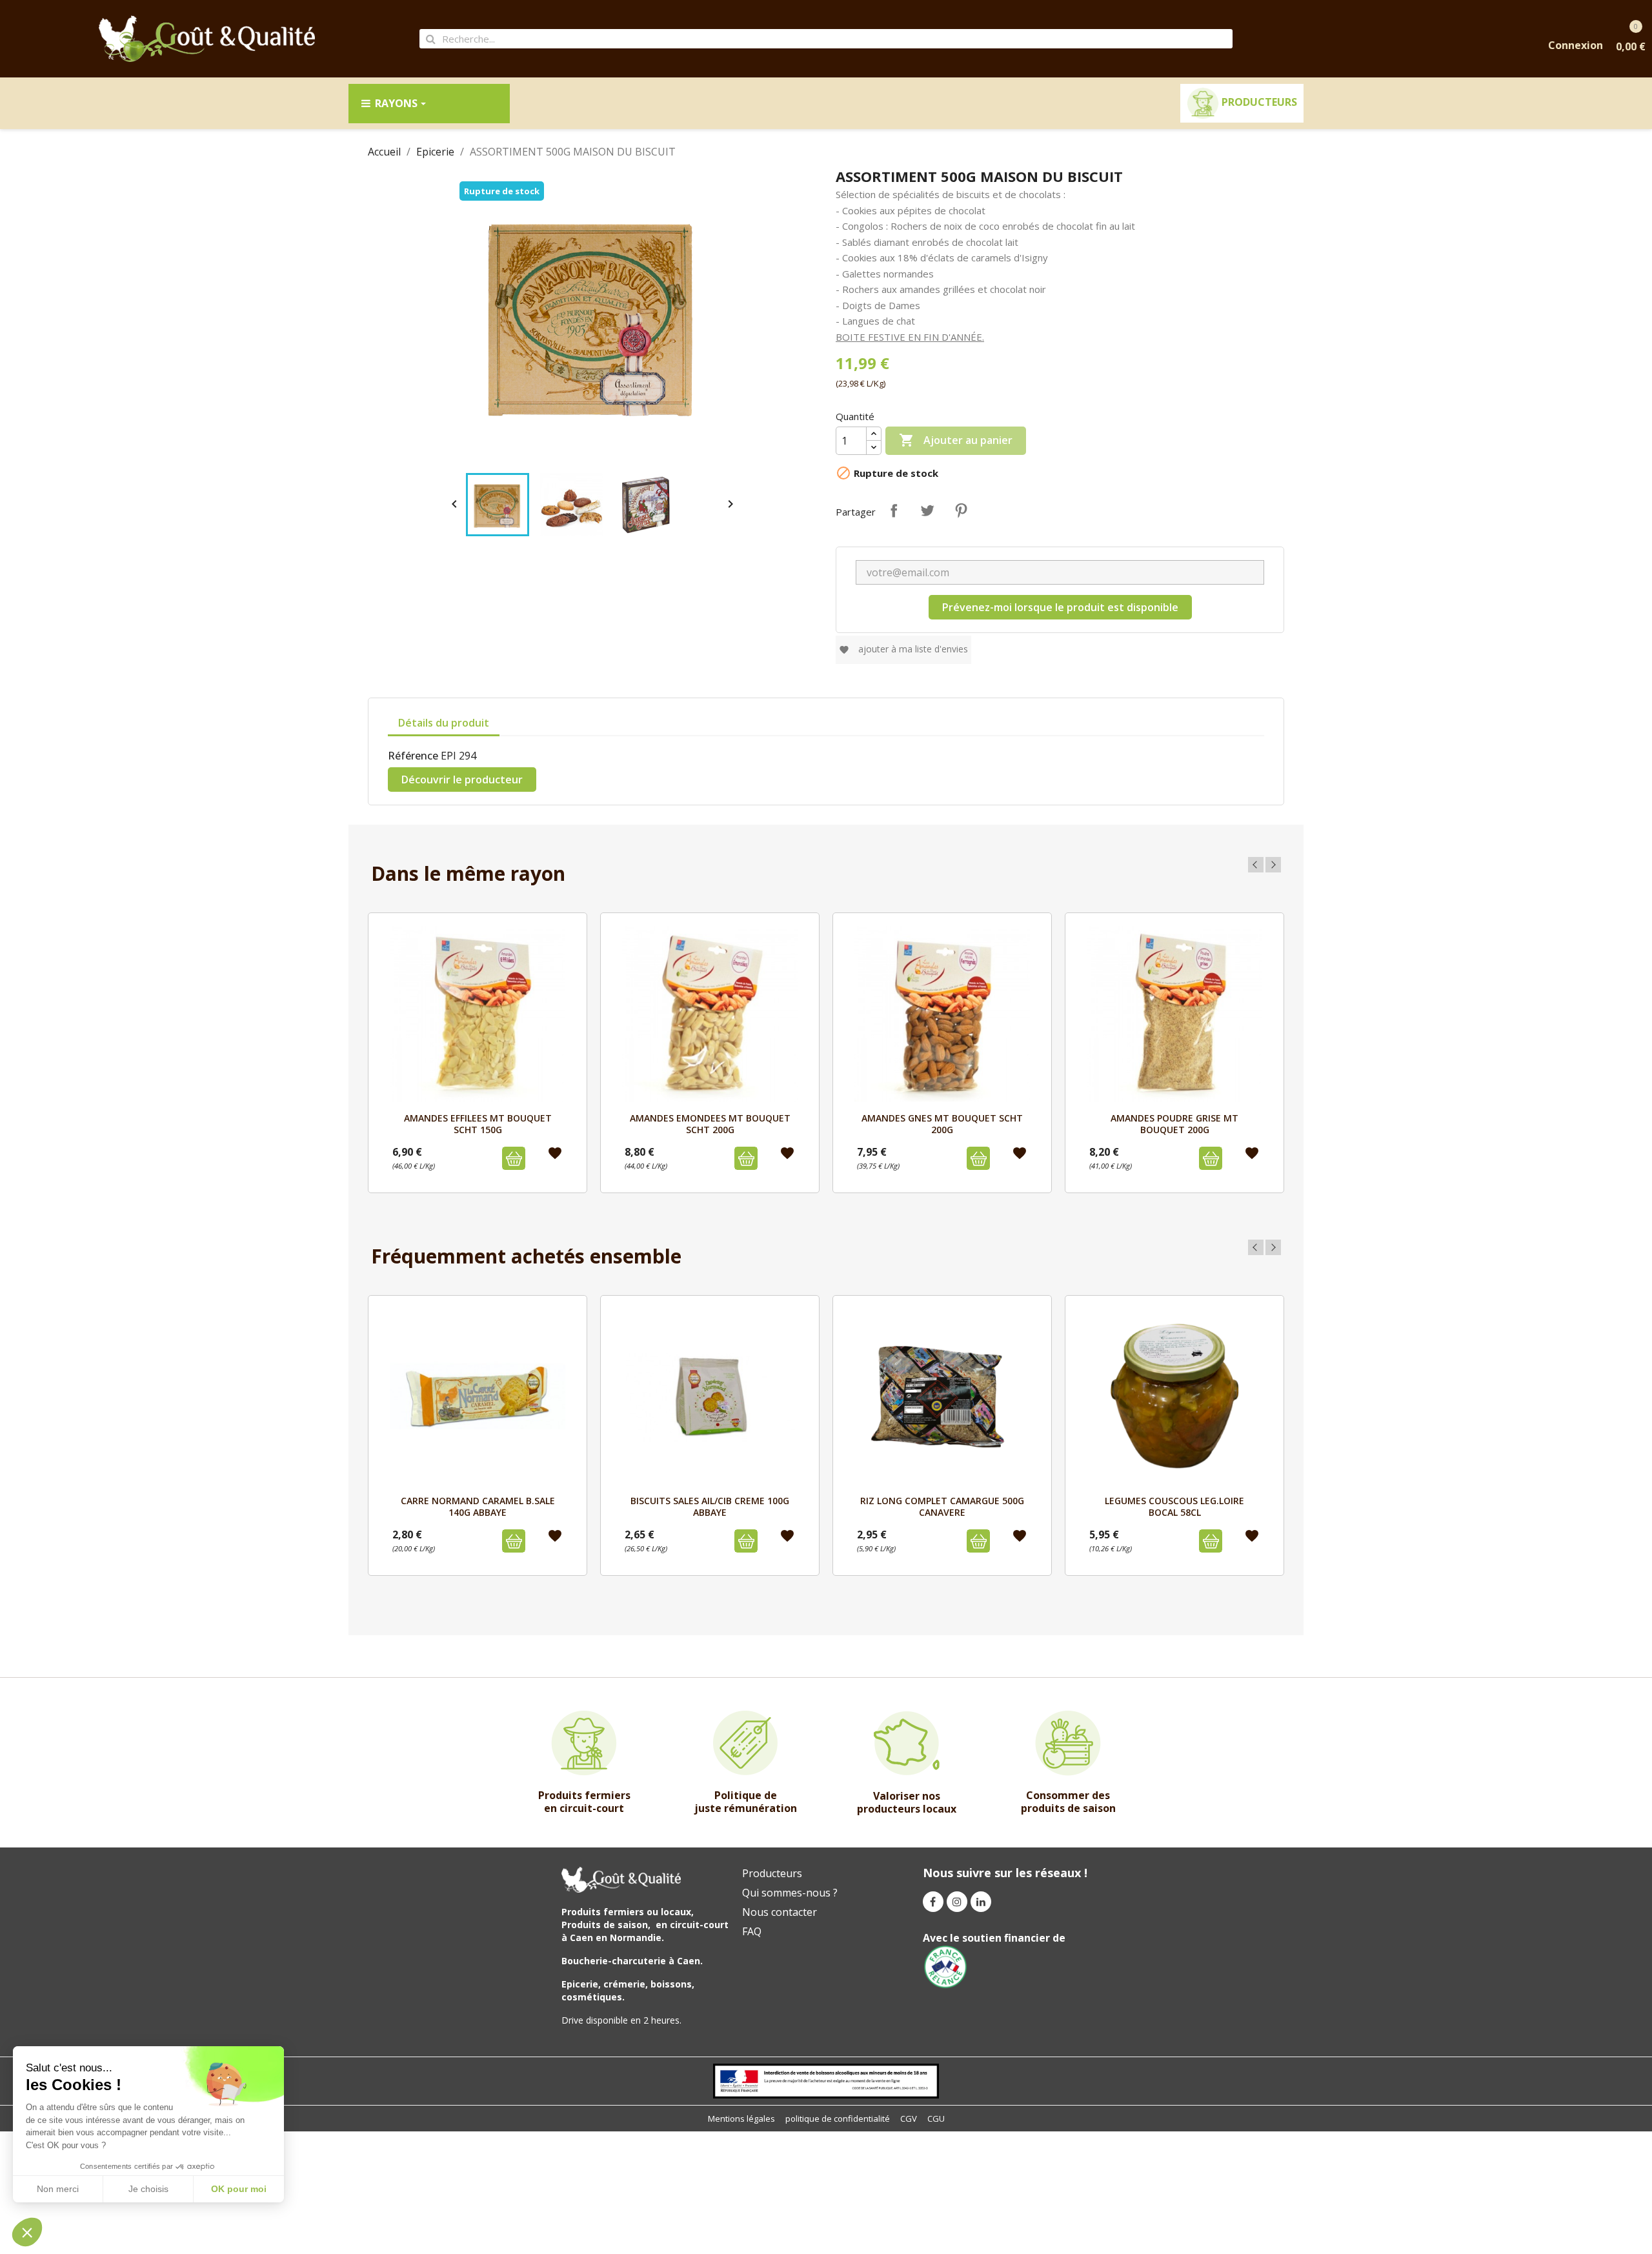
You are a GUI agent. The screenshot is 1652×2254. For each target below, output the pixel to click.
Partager (894, 510)
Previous (1256, 865)
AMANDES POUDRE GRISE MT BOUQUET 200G (1174, 1124)
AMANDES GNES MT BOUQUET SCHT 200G (942, 1124)
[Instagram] (957, 1902)
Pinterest (961, 510)
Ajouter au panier (956, 440)
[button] (27, 2232)
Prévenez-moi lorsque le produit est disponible (1060, 607)
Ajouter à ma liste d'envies (903, 649)
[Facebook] (933, 1902)
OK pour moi (239, 2189)
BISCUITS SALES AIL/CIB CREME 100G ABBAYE (710, 1506)
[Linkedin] (981, 1902)
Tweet (927, 510)
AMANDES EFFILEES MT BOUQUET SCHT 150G (478, 1124)
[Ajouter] (514, 1158)
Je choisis (148, 2189)
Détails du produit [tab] (444, 723)
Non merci (58, 2189)
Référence (413, 756)
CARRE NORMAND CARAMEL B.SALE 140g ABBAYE (478, 1506)
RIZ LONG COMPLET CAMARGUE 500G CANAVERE (942, 1506)
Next (1273, 865)
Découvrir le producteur (462, 780)
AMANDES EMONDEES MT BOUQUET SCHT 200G (710, 1124)
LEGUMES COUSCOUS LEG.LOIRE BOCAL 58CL (1174, 1506)
